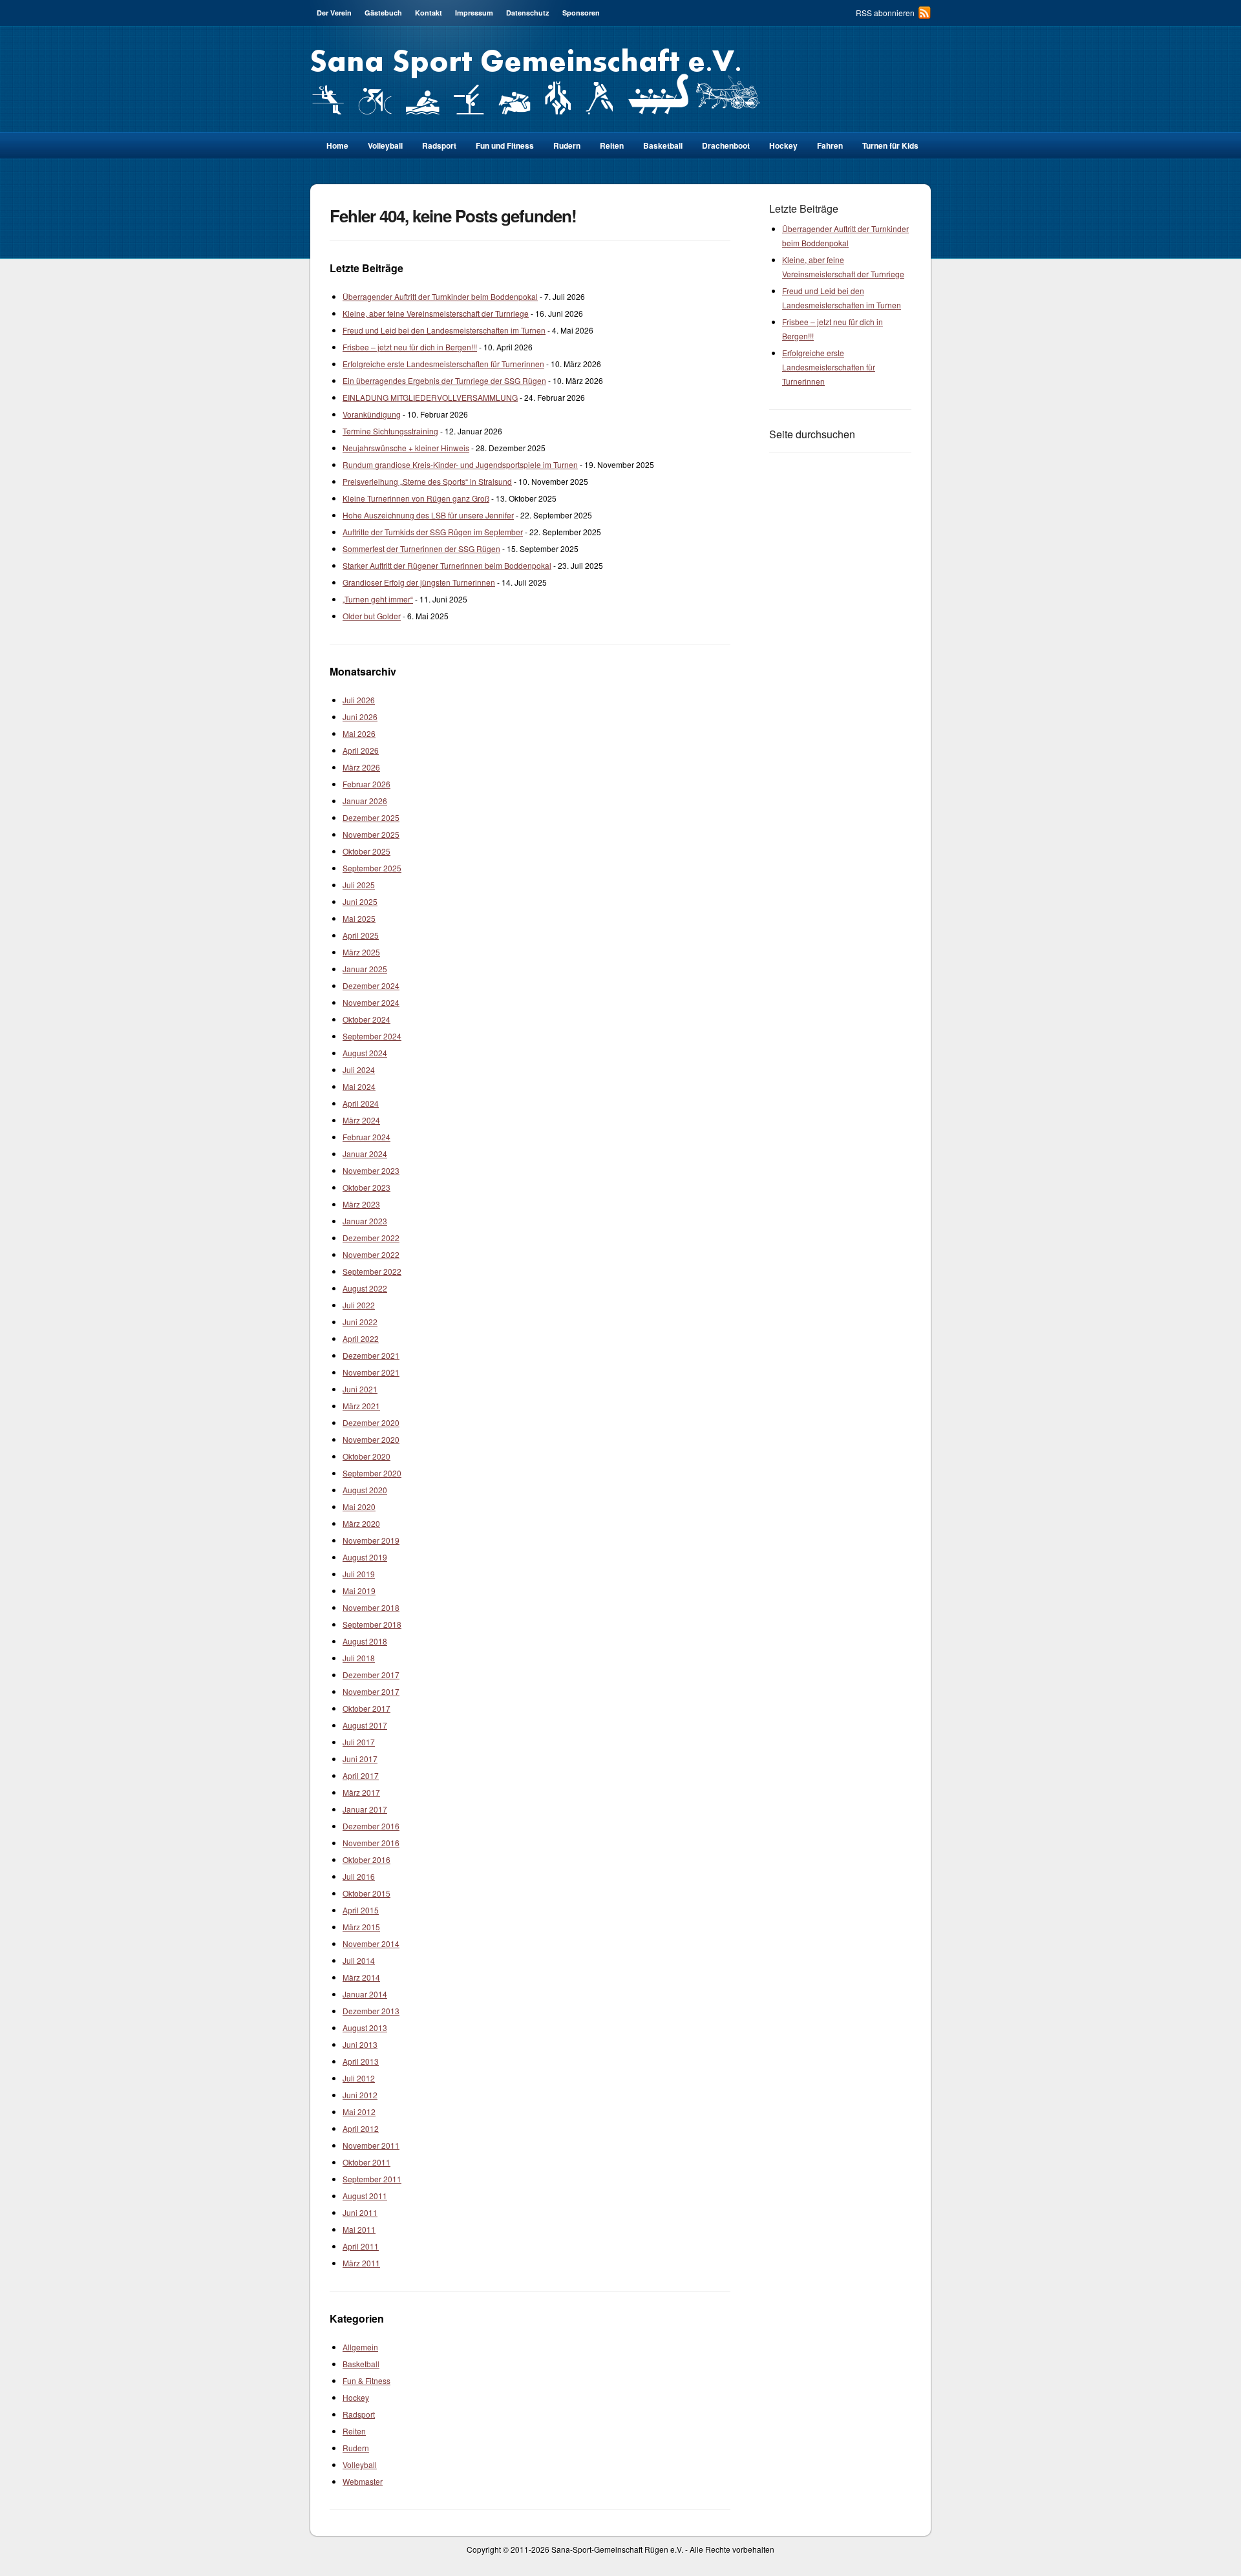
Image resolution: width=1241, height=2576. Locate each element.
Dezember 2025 (371, 817)
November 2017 (371, 1691)
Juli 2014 (359, 1960)
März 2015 (361, 1927)
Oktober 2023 (366, 1187)
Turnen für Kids (890, 145)
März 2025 (361, 952)
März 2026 (361, 767)
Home (337, 145)
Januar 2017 (365, 1809)
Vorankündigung (372, 414)
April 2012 (361, 2128)
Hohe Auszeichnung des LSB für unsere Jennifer (428, 515)
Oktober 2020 (366, 1456)
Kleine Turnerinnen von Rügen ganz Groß (416, 498)
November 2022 (371, 1254)
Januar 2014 (365, 1994)
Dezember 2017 (371, 1675)
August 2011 (365, 2196)
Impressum (474, 13)
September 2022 (372, 1271)
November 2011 (371, 2145)
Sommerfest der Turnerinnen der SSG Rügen (421, 548)
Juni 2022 (360, 1322)
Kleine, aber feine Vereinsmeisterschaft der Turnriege (436, 313)
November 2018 (371, 1607)
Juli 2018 (359, 1658)
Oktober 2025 (366, 851)
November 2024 (371, 1002)
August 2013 (365, 2028)
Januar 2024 (365, 1154)
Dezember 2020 (371, 1422)
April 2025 (361, 935)
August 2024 (365, 1053)
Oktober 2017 (366, 1708)
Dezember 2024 (371, 985)
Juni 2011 (360, 2212)
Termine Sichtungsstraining (390, 431)
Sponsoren (581, 13)
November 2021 (371, 1372)
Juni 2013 (360, 2044)
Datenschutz (528, 13)
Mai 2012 (359, 2112)
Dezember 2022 (371, 1238)
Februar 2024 (366, 1137)
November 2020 (371, 1439)
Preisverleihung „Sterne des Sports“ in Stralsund (427, 481)
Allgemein (360, 2347)
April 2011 (361, 2246)
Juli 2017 (359, 1742)
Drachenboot (726, 145)
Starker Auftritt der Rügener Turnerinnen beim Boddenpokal (447, 565)
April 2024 (361, 1103)
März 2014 (361, 1977)
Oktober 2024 (366, 1019)
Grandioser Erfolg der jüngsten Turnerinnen (419, 582)
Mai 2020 (359, 1506)
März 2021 (361, 1406)
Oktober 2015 (366, 1893)
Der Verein (334, 13)
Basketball (663, 145)
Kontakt (429, 13)
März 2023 (361, 1204)
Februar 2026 (366, 784)
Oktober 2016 (366, 1859)
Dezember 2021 (371, 1355)
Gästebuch (383, 13)
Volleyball (385, 145)
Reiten (612, 145)
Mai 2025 (359, 918)
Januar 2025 (365, 969)
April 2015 (361, 1910)
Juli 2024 (359, 1070)
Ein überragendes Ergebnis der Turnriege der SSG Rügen (444, 380)
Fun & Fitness (366, 2380)
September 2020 (372, 1473)
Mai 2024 (359, 1086)
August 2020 (365, 1490)
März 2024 (361, 1120)
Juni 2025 (360, 901)
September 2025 (372, 868)
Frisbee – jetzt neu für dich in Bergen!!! (410, 347)
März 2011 (361, 2263)
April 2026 (361, 750)
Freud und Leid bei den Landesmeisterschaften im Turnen (444, 330)
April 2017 (361, 1775)
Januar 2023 (365, 1221)
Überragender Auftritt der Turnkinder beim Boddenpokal (440, 296)
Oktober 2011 (366, 2162)
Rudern (567, 145)
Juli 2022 (359, 1305)
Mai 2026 (359, 733)
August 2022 (365, 1288)
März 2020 (361, 1523)
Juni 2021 (360, 1389)
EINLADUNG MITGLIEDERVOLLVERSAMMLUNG (430, 397)
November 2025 (371, 834)
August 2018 (365, 1641)
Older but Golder (372, 616)
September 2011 (372, 2179)
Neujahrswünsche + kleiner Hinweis (406, 448)
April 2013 (361, 2061)
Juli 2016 (359, 1876)
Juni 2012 (360, 2095)
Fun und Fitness (505, 145)
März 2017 (361, 1792)
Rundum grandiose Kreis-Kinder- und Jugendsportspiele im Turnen (460, 464)
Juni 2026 (360, 717)
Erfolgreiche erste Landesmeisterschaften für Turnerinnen (443, 364)
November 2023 (371, 1170)
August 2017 (365, 1725)
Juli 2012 (359, 2078)
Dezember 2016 (371, 1826)
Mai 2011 (359, 2229)
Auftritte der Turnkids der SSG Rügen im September (433, 532)
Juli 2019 (359, 1574)
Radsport (359, 2414)
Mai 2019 (359, 1591)
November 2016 (371, 1843)
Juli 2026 (359, 700)
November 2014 (371, 1943)
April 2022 (361, 1338)
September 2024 (372, 1036)
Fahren (830, 145)
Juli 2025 (359, 885)
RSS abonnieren (885, 13)
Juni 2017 (360, 1759)
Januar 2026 (365, 801)
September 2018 (372, 1624)
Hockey (783, 145)
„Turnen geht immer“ (378, 599)
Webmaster (363, 2481)
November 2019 (371, 1540)
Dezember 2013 (371, 2011)
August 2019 (365, 1557)
